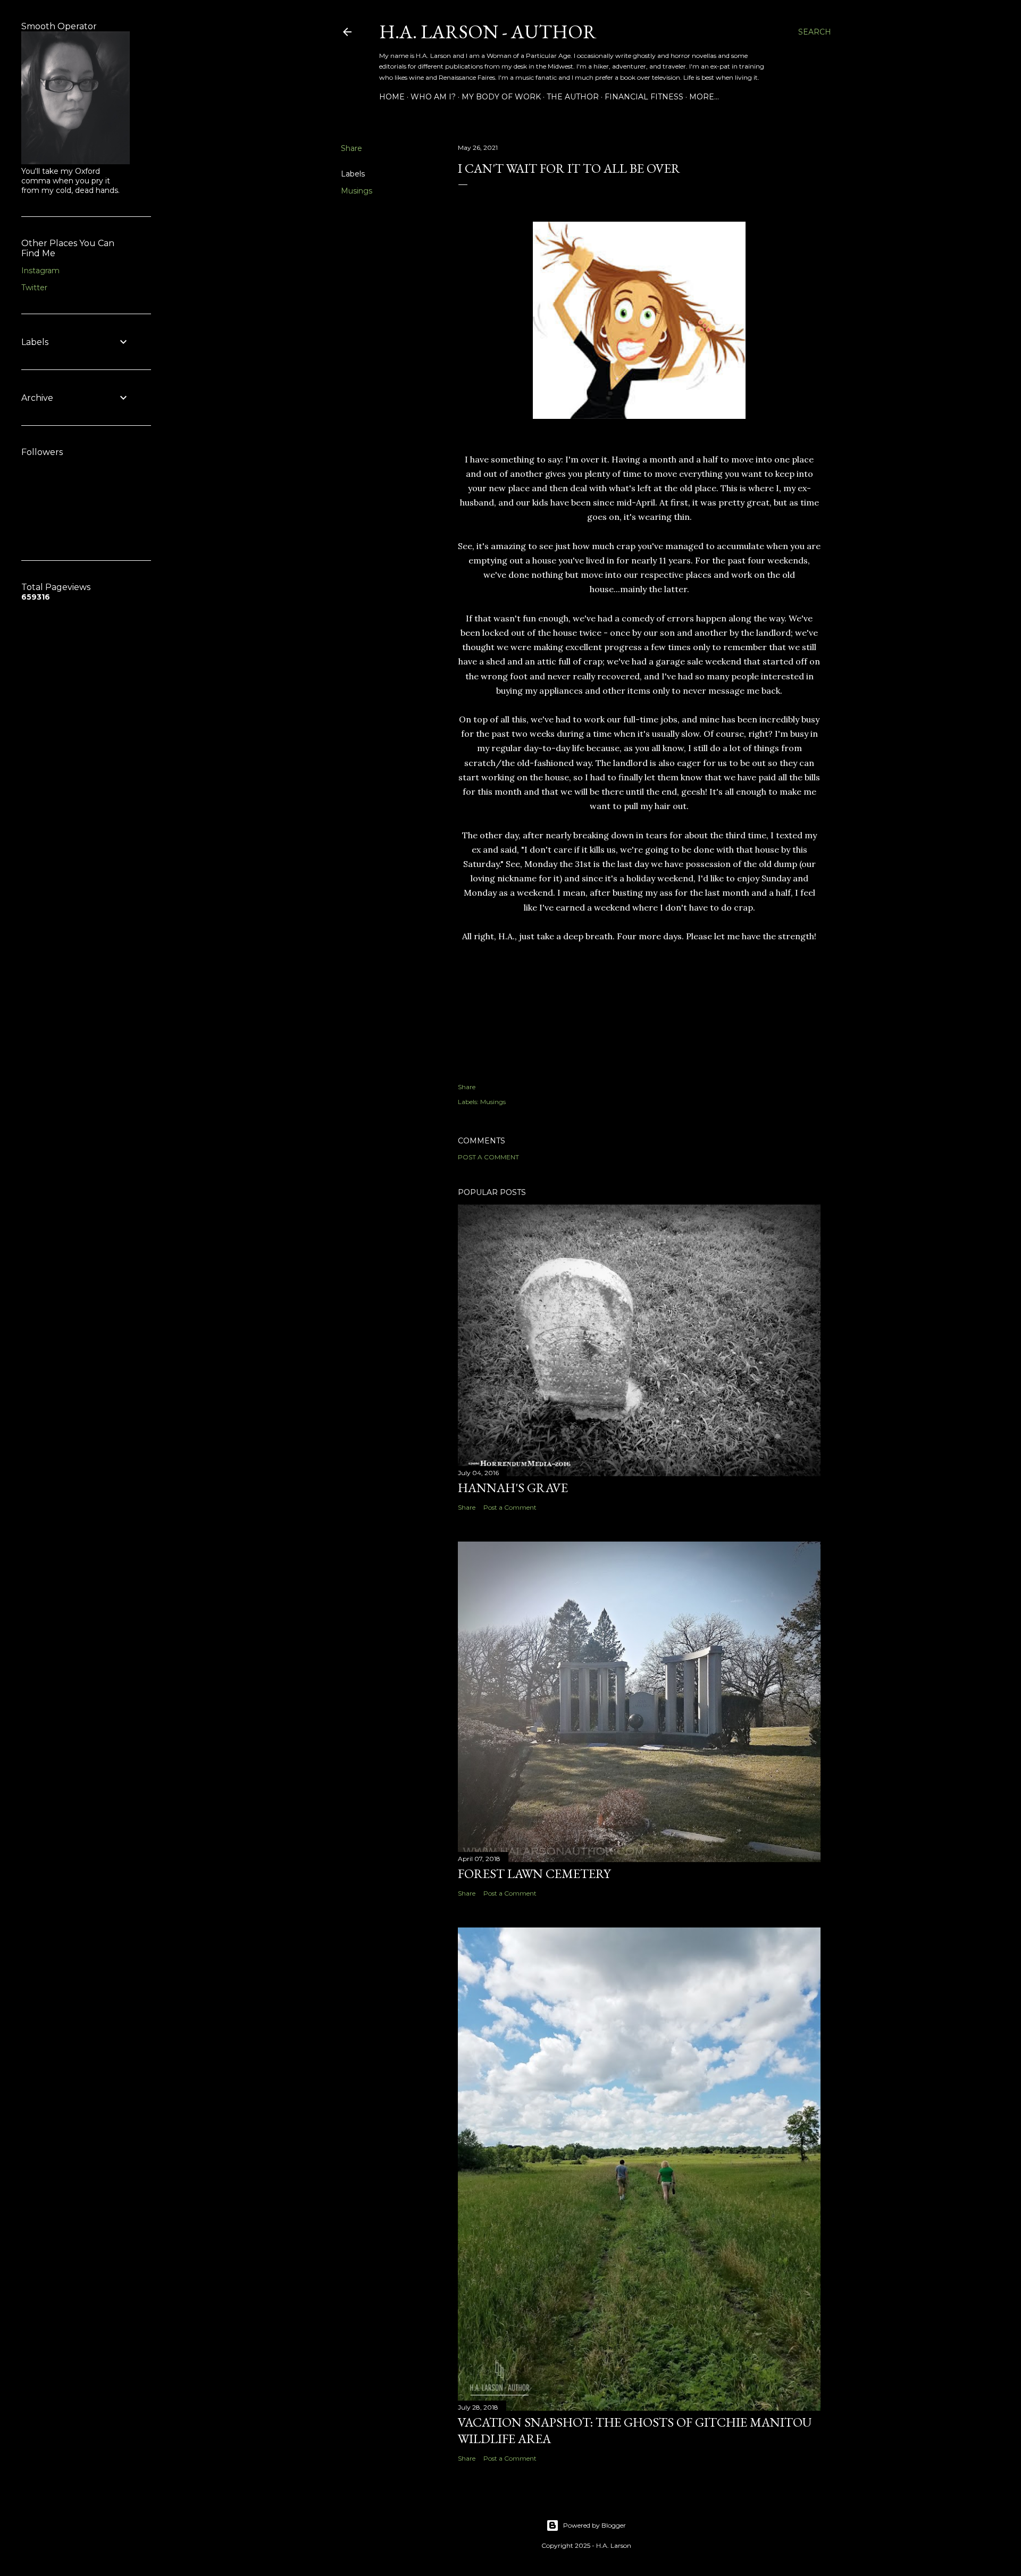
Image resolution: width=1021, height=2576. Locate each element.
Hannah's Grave (513, 1488)
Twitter (34, 288)
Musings (357, 191)
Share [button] (352, 148)
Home (392, 97)
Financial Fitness (644, 97)
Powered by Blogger (595, 2525)
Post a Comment (488, 1157)
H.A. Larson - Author (488, 32)
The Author (573, 97)
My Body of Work (501, 97)
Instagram (40, 271)
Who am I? (433, 97)
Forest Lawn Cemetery (534, 1874)
